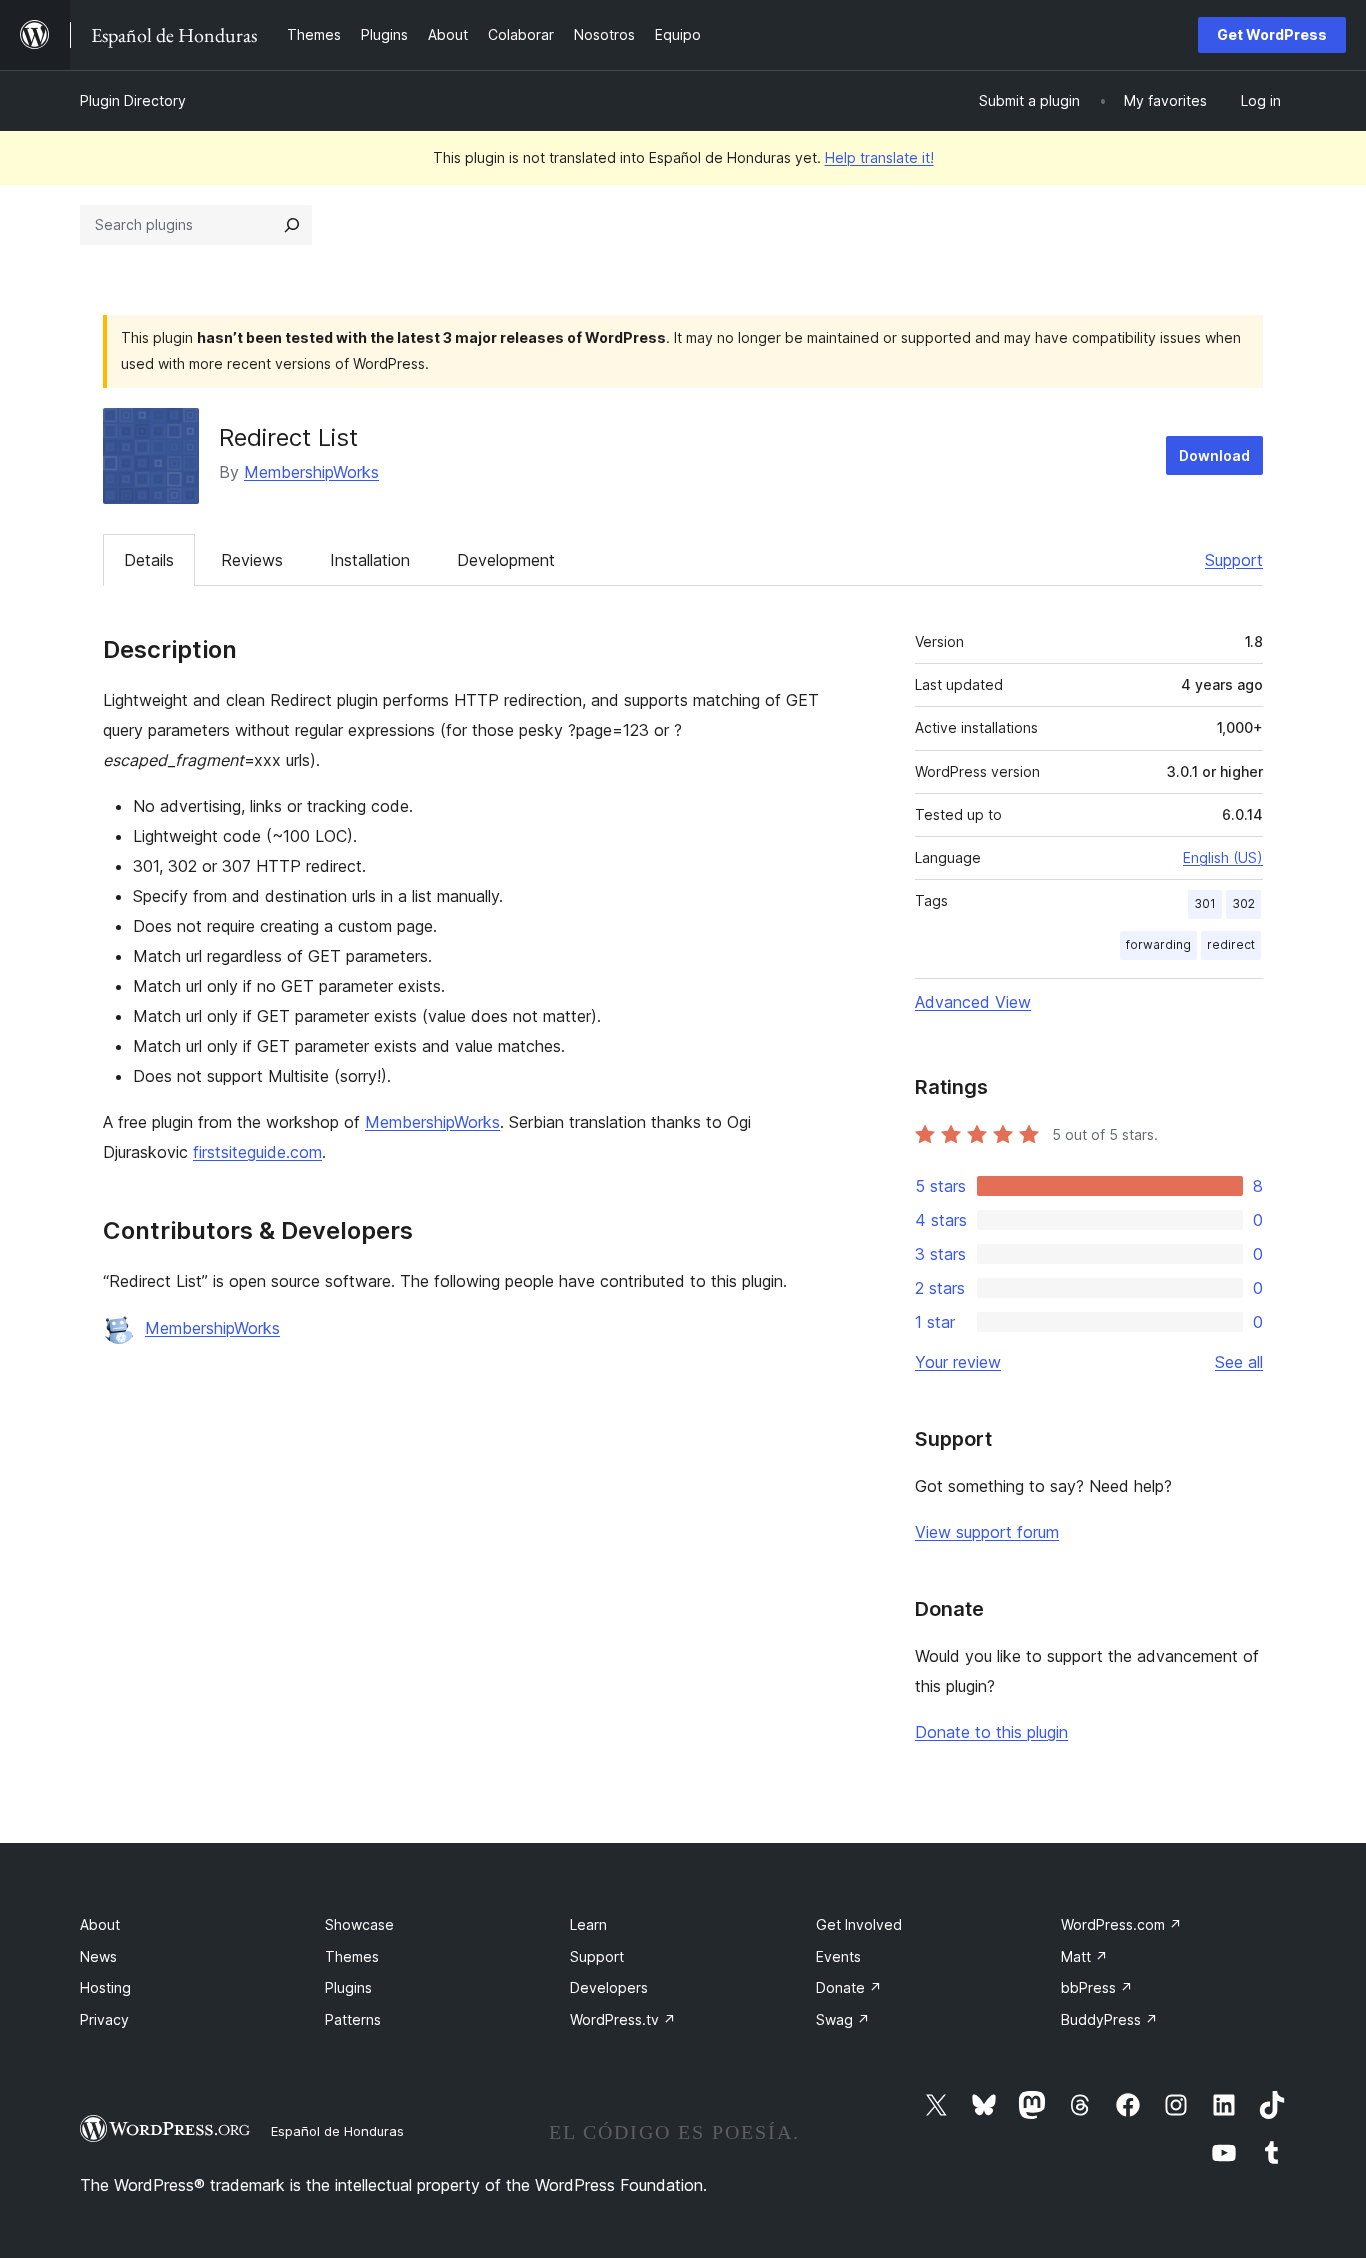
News (98, 1956)
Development (506, 560)
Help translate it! (879, 157)
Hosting (105, 1987)
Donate (849, 1987)
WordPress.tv (623, 2019)
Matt (1084, 1956)
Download (1214, 455)
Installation (370, 560)
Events (838, 1956)
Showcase (359, 1924)
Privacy (104, 2019)
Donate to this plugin (991, 1732)
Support (1234, 560)
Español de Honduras (337, 2131)
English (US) (1223, 857)
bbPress (1097, 1987)
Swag (843, 2019)
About (100, 1924)
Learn (588, 1924)
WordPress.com (1121, 1924)
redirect (1231, 944)
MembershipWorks (311, 472)
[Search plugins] (292, 225)
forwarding (1158, 944)
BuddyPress (1109, 2019)
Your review (958, 1362)
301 (1205, 903)
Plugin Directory (133, 100)
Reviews (252, 560)
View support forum (987, 1532)
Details (149, 560)
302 (1243, 903)
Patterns (353, 2019)
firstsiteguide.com (257, 1152)
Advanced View (973, 1002)
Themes (352, 1956)
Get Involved (859, 1924)
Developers (609, 1987)
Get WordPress (1272, 34)
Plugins (348, 1987)
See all (1239, 1362)
